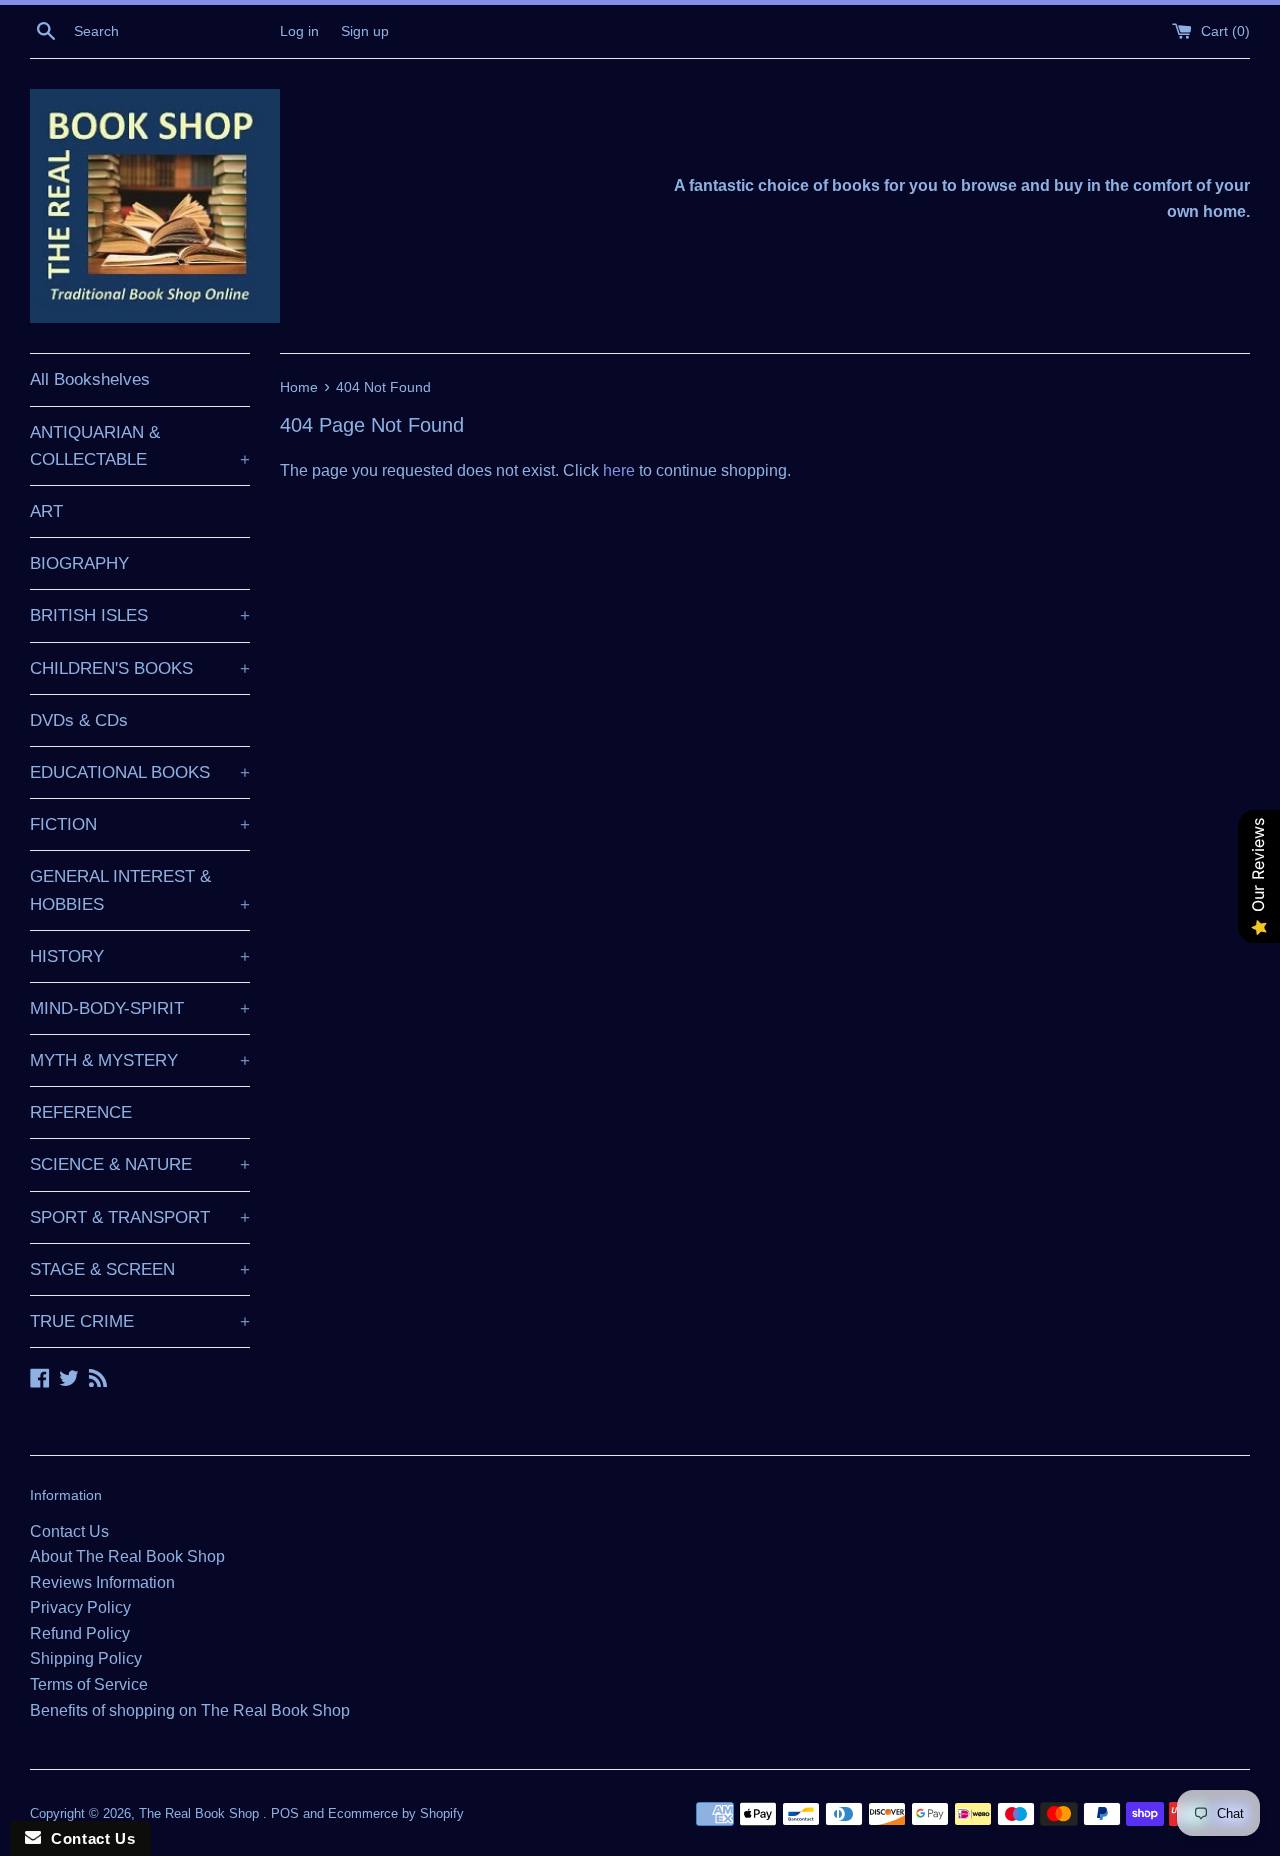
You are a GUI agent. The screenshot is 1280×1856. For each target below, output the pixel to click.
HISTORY (140, 956)
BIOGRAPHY (79, 563)
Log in (299, 31)
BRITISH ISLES (140, 615)
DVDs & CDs (79, 720)
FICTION (140, 824)
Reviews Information (102, 1582)
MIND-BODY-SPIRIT (140, 1008)
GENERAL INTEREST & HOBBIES (140, 890)
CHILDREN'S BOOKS (140, 668)
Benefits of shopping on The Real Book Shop (190, 1710)
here (619, 470)
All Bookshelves (90, 379)
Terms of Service (89, 1684)
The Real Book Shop (201, 1813)
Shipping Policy (86, 1658)
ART (46, 511)
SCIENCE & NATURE (140, 1164)
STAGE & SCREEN (140, 1269)
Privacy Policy (80, 1607)
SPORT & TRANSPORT (140, 1217)
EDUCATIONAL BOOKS (140, 772)
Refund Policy (80, 1633)
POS (285, 1813)
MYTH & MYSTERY (140, 1060)
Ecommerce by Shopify (396, 1813)
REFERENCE (81, 1112)
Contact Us (69, 1531)
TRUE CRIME (140, 1321)
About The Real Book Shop (127, 1556)
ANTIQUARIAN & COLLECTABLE (140, 446)
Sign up (365, 31)
